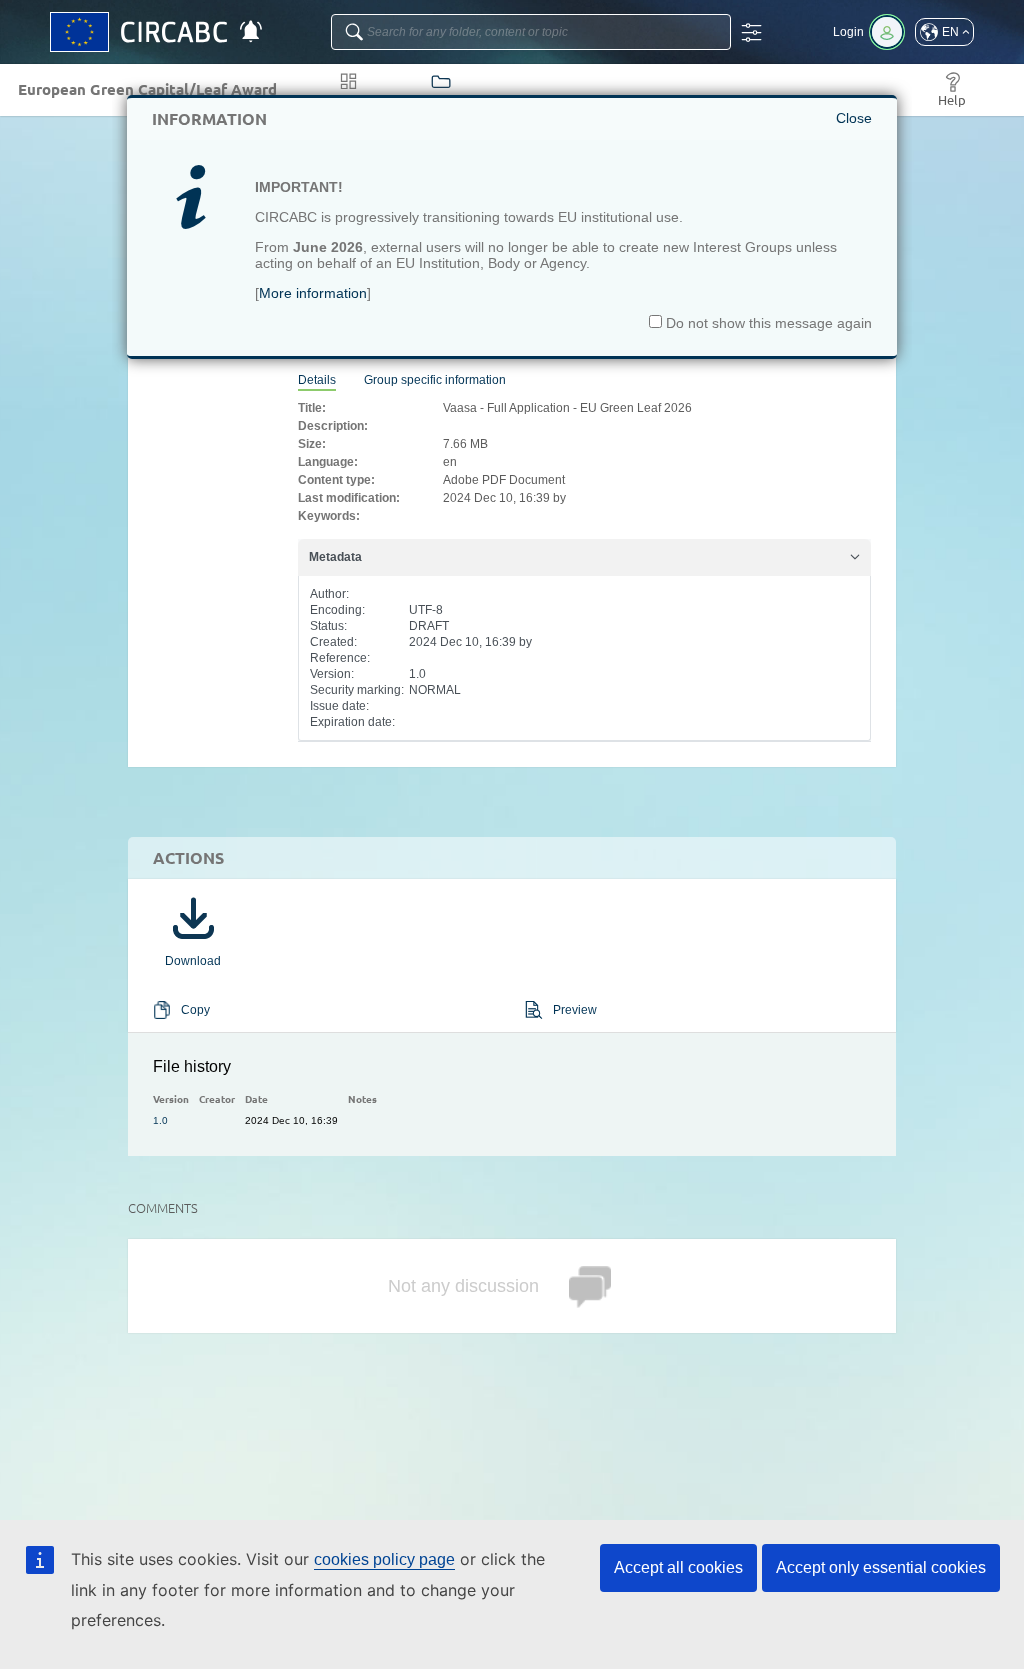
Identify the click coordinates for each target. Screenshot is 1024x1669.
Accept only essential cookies (881, 1567)
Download (193, 961)
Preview (575, 1010)
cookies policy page (384, 1559)
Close (854, 118)
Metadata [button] (335, 557)
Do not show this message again (767, 323)
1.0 (160, 1120)
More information (313, 293)
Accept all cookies (678, 1567)
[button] (944, 32)
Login (848, 32)
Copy (195, 1010)
